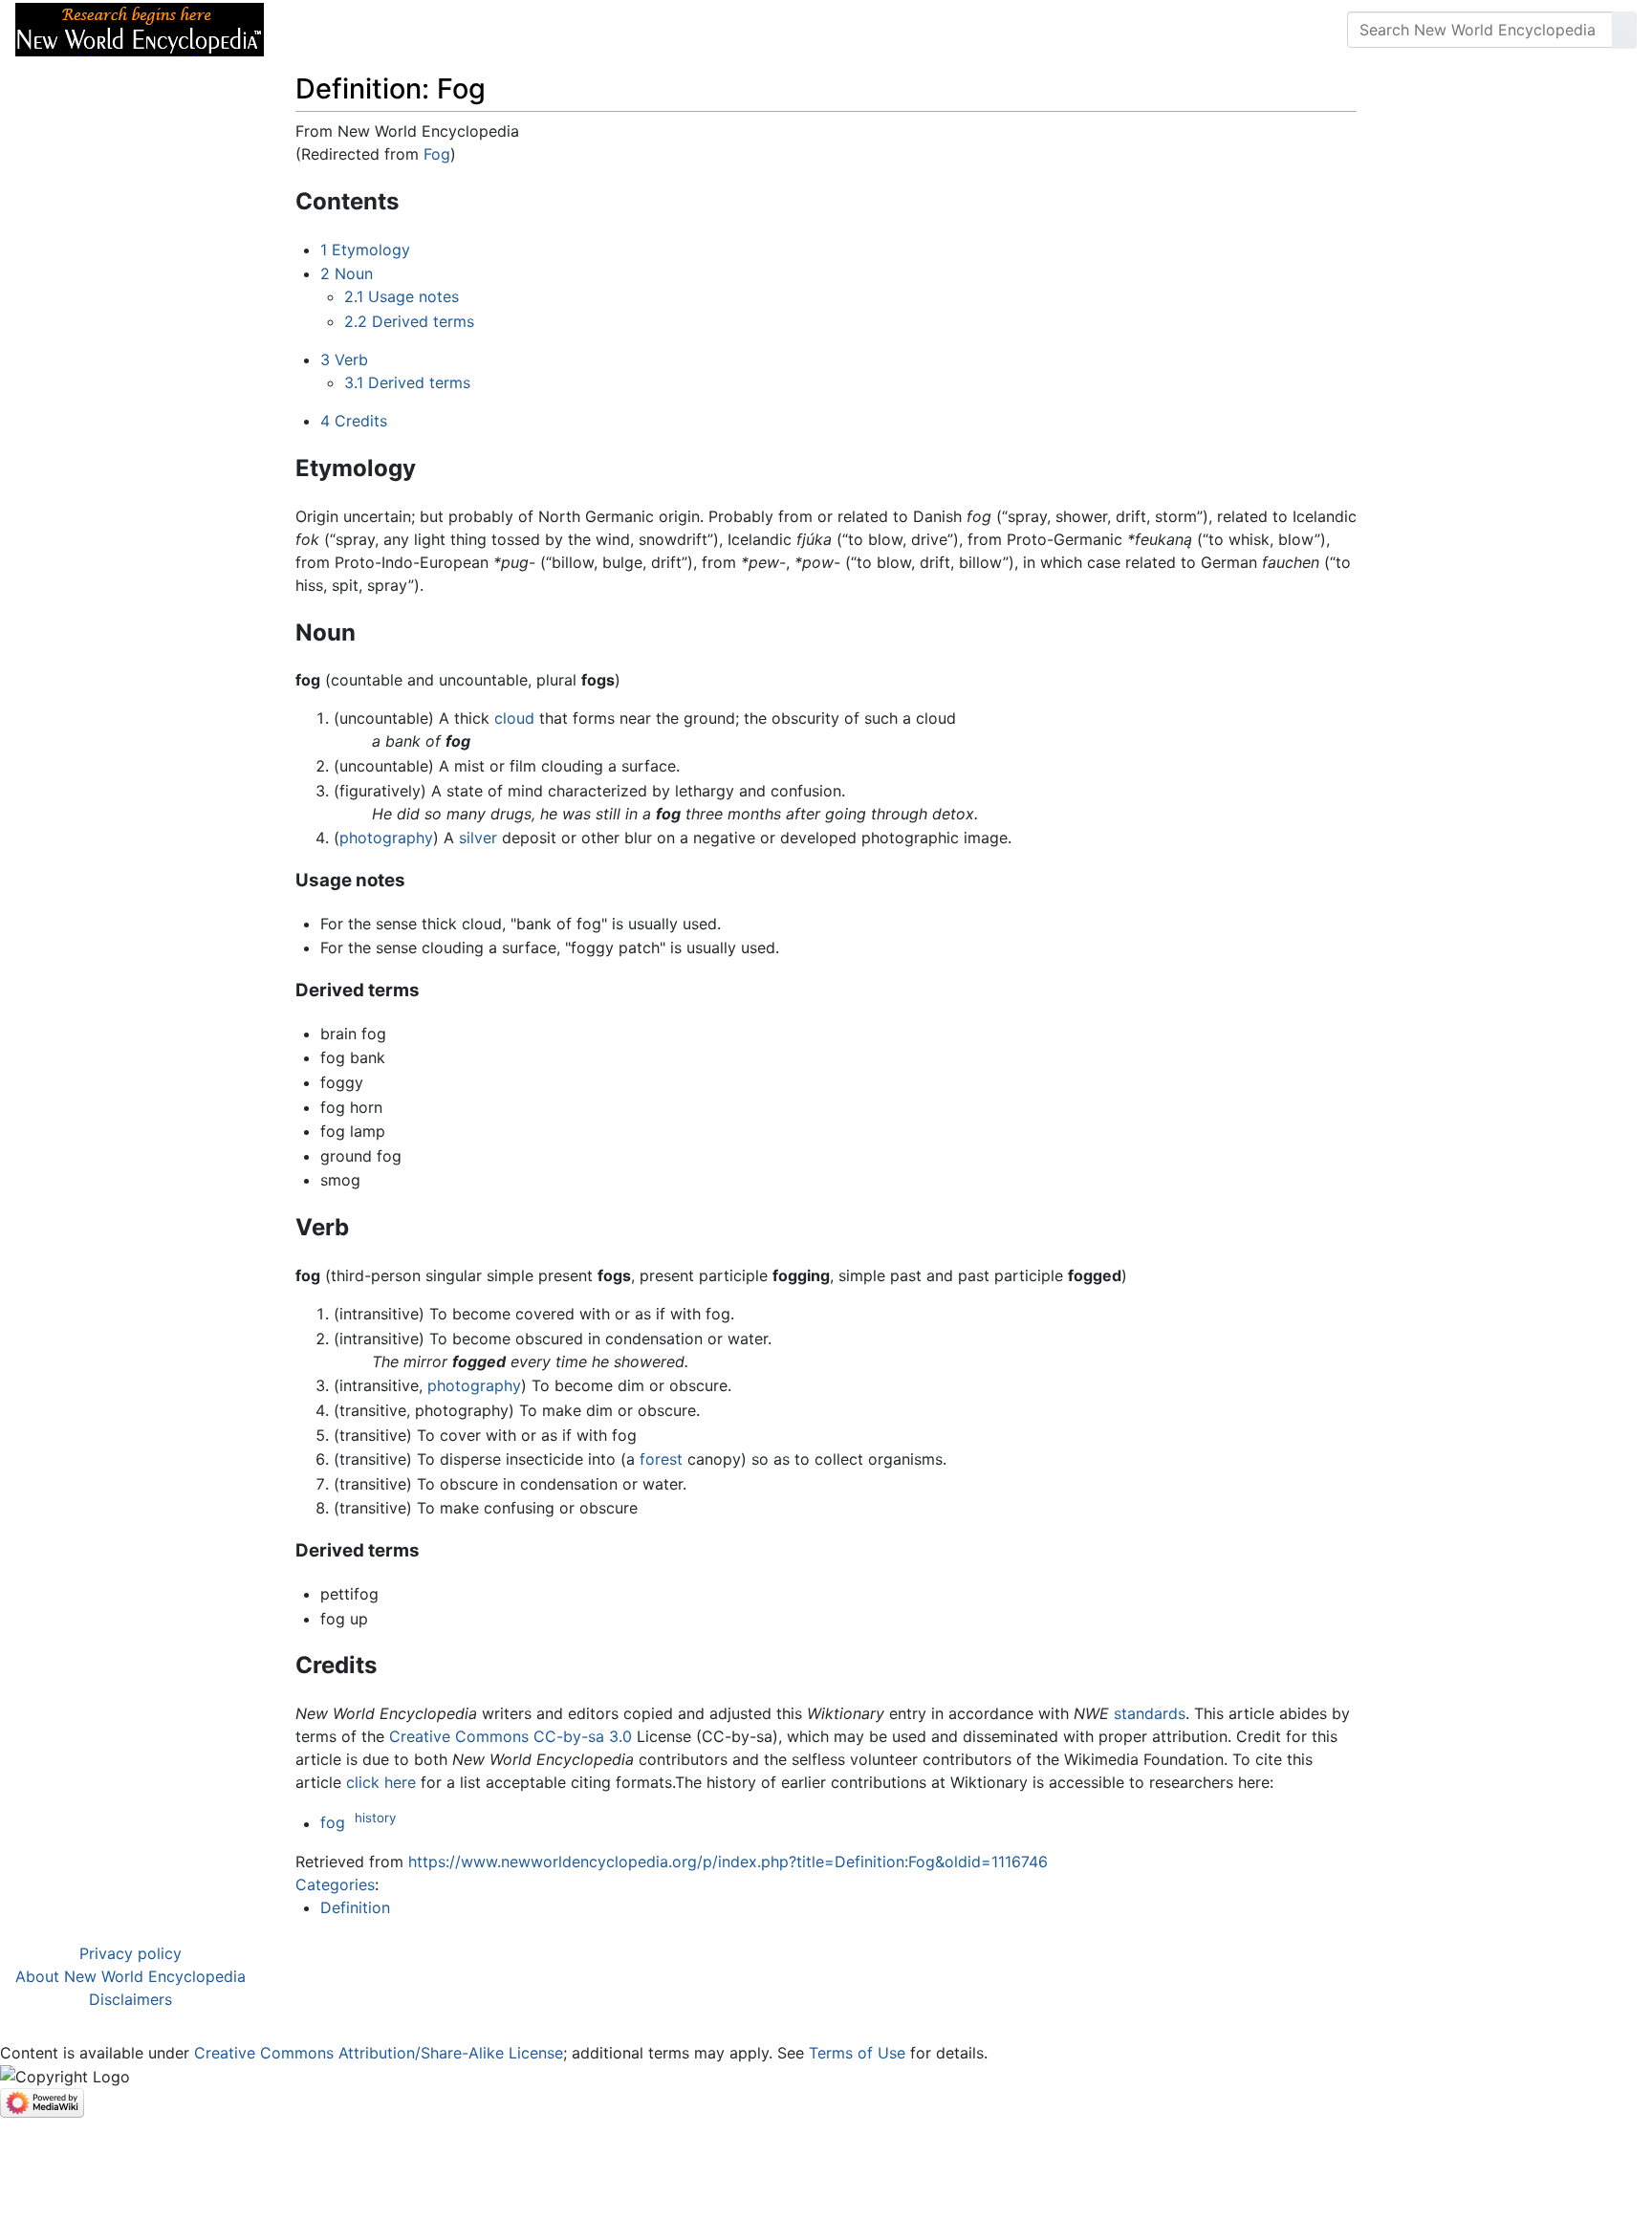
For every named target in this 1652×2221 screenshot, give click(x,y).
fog (333, 1823)
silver (478, 838)
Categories (335, 1884)
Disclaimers (130, 1999)
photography (386, 838)
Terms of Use (857, 2053)
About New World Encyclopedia (130, 1976)
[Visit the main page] (140, 28)
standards (1150, 1713)
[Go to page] (1624, 30)
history (375, 1818)
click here (381, 1782)
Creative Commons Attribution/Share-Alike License (379, 2053)
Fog (437, 154)
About (402, 30)
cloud (514, 718)
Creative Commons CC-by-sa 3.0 (511, 1736)
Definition (355, 1907)
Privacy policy (130, 1953)
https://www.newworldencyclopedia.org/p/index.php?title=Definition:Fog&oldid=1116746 (728, 1862)
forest (661, 1459)
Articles (322, 30)
